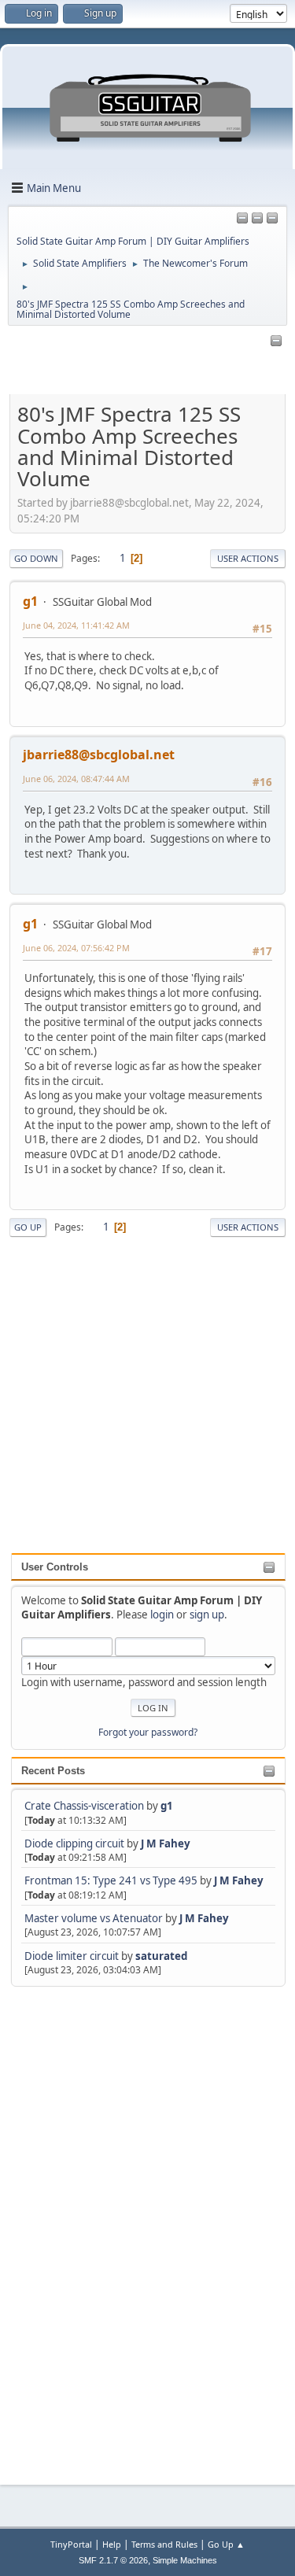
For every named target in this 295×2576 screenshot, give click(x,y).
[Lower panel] (272, 219)
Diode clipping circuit (74, 1843)
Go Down (36, 558)
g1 (167, 1806)
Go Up (28, 1227)
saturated (161, 1956)
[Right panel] (242, 219)
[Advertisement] (74, 2226)
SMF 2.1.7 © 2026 (113, 2560)
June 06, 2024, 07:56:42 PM (76, 948)
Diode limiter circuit (72, 1956)
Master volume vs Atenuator (94, 1918)
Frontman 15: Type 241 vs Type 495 (111, 1880)
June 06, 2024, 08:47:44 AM (76, 779)
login (162, 1615)
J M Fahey (166, 1843)
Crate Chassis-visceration (84, 1806)
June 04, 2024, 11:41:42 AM (76, 625)
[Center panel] (257, 219)
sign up (207, 1615)
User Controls (55, 1567)
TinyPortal (71, 2544)
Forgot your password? (148, 1732)
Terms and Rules (164, 2544)
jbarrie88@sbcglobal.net (99, 755)
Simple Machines (185, 2560)
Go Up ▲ (226, 2544)
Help (112, 2544)
